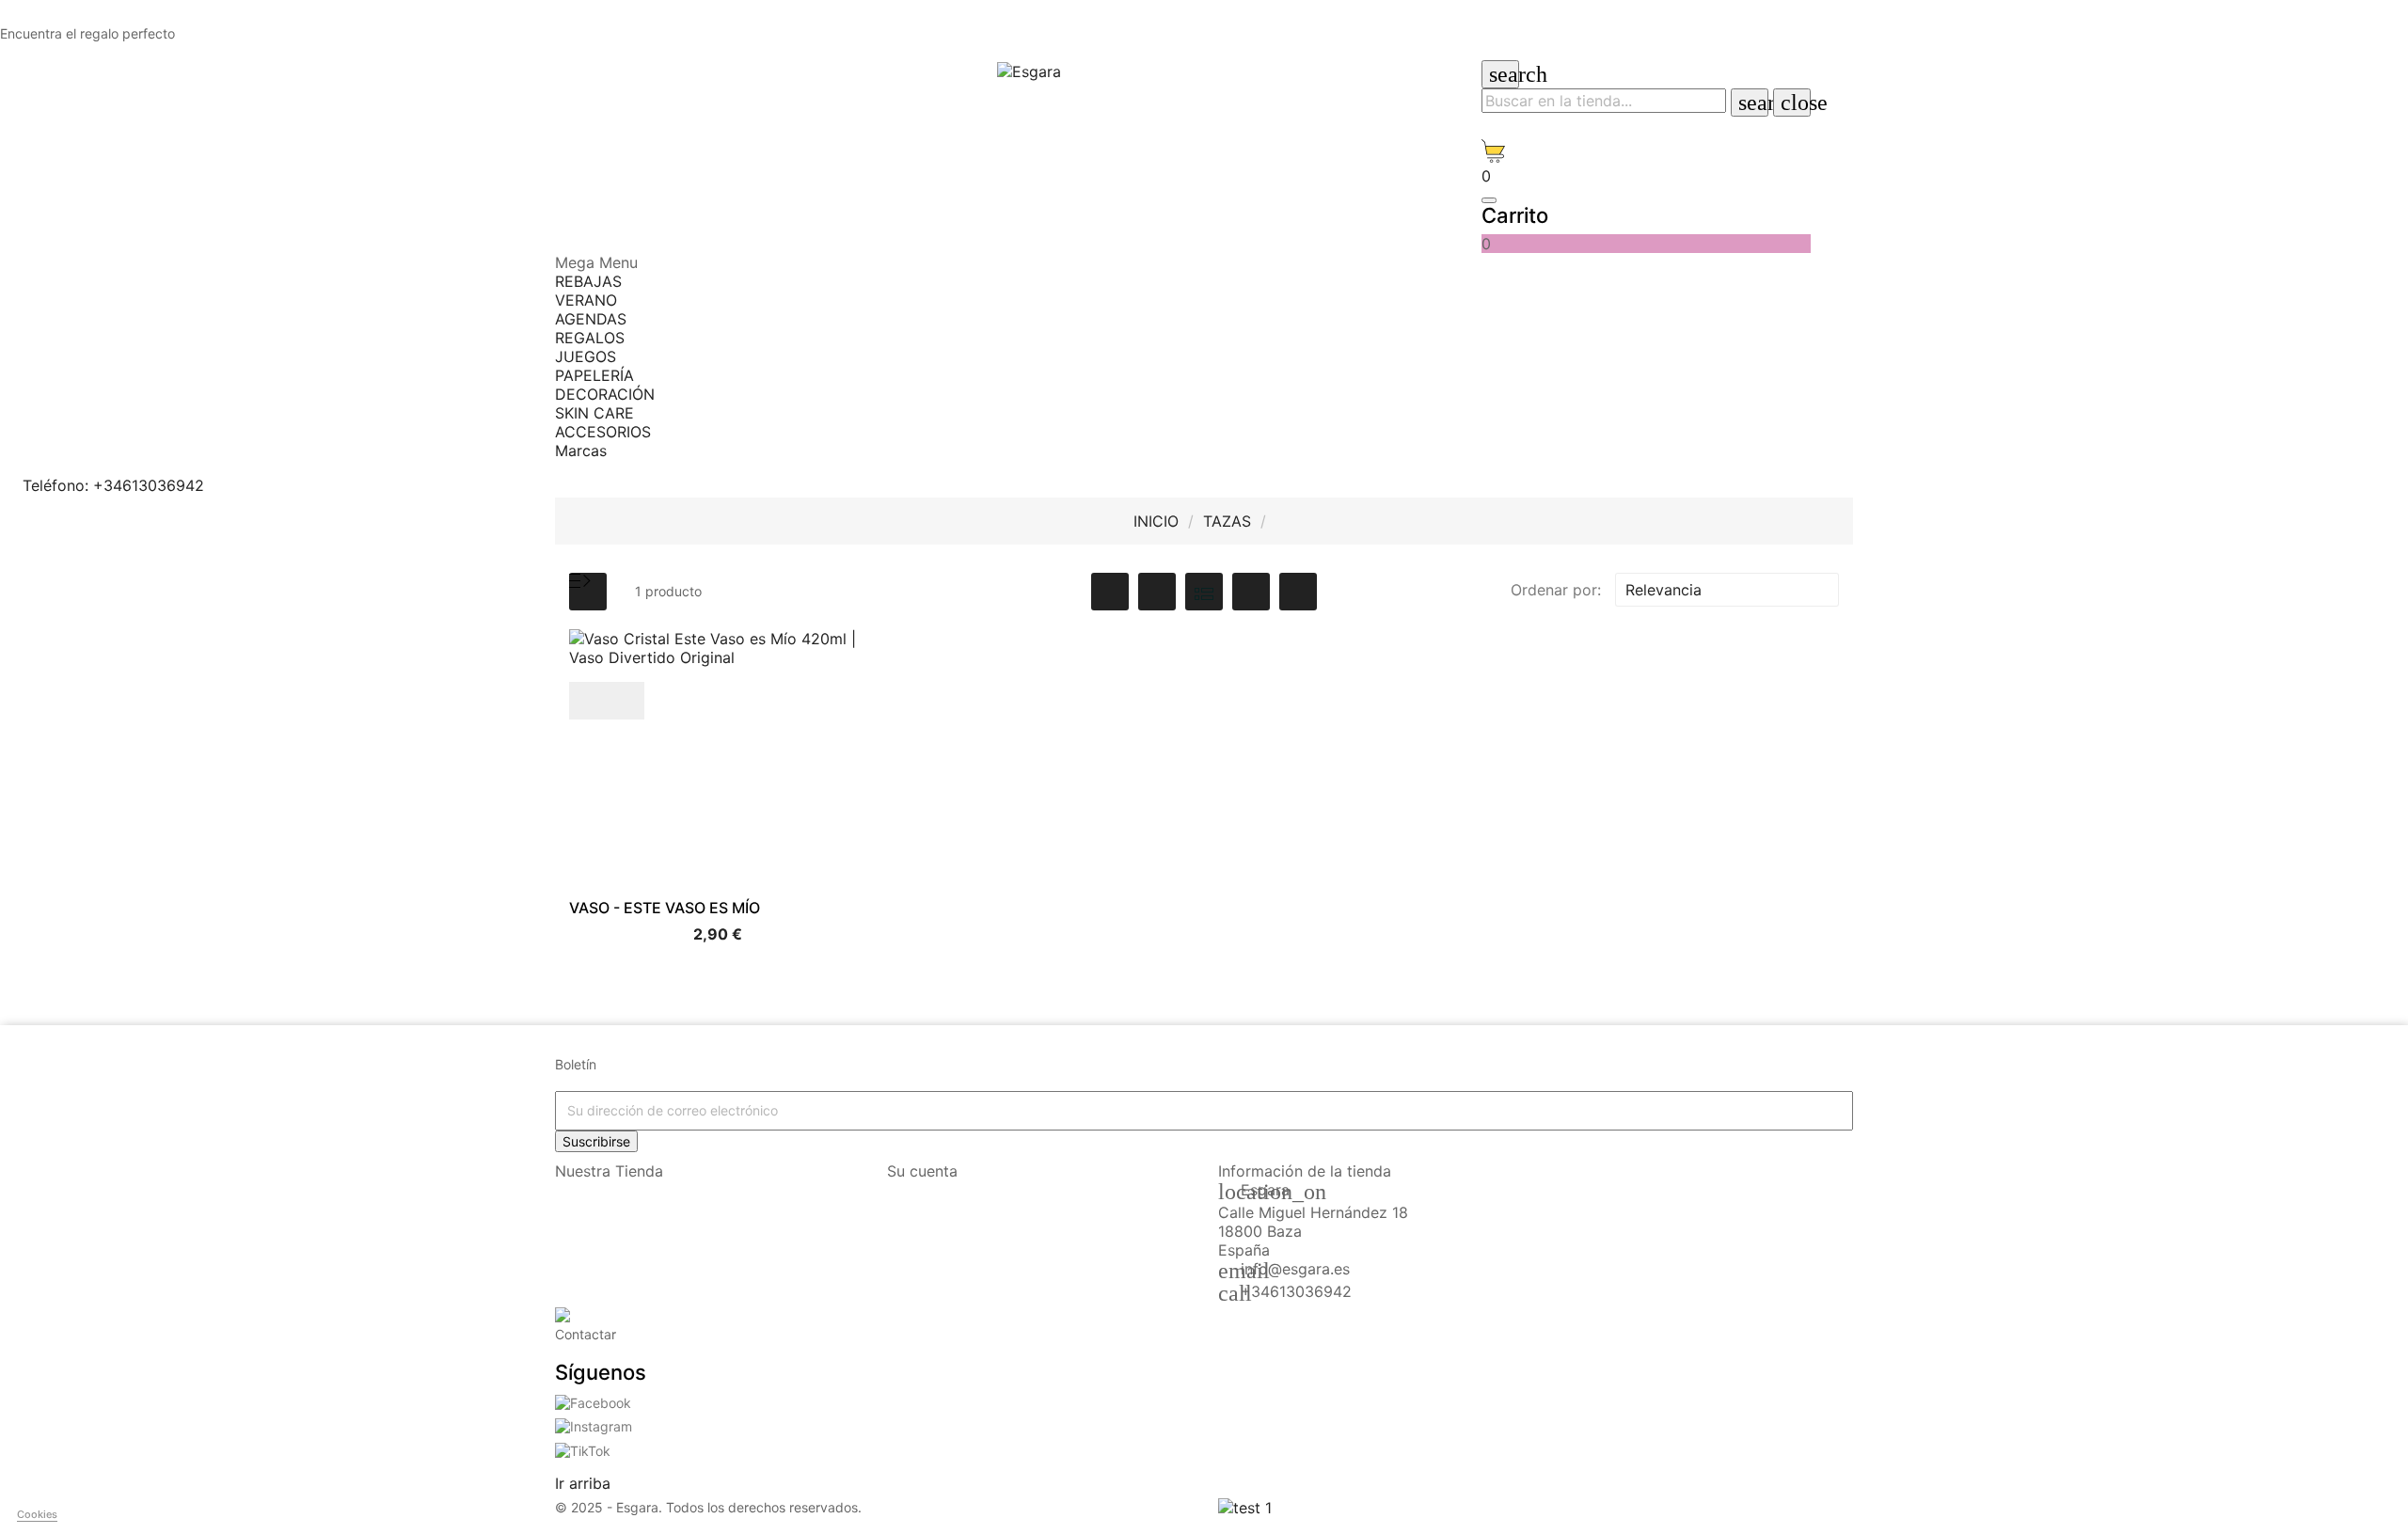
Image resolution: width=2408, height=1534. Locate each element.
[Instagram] (594, 1425)
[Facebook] (593, 1401)
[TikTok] (583, 1449)
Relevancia (1725, 590)
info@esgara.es (1295, 1269)
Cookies (37, 1514)
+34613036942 (1296, 1291)
